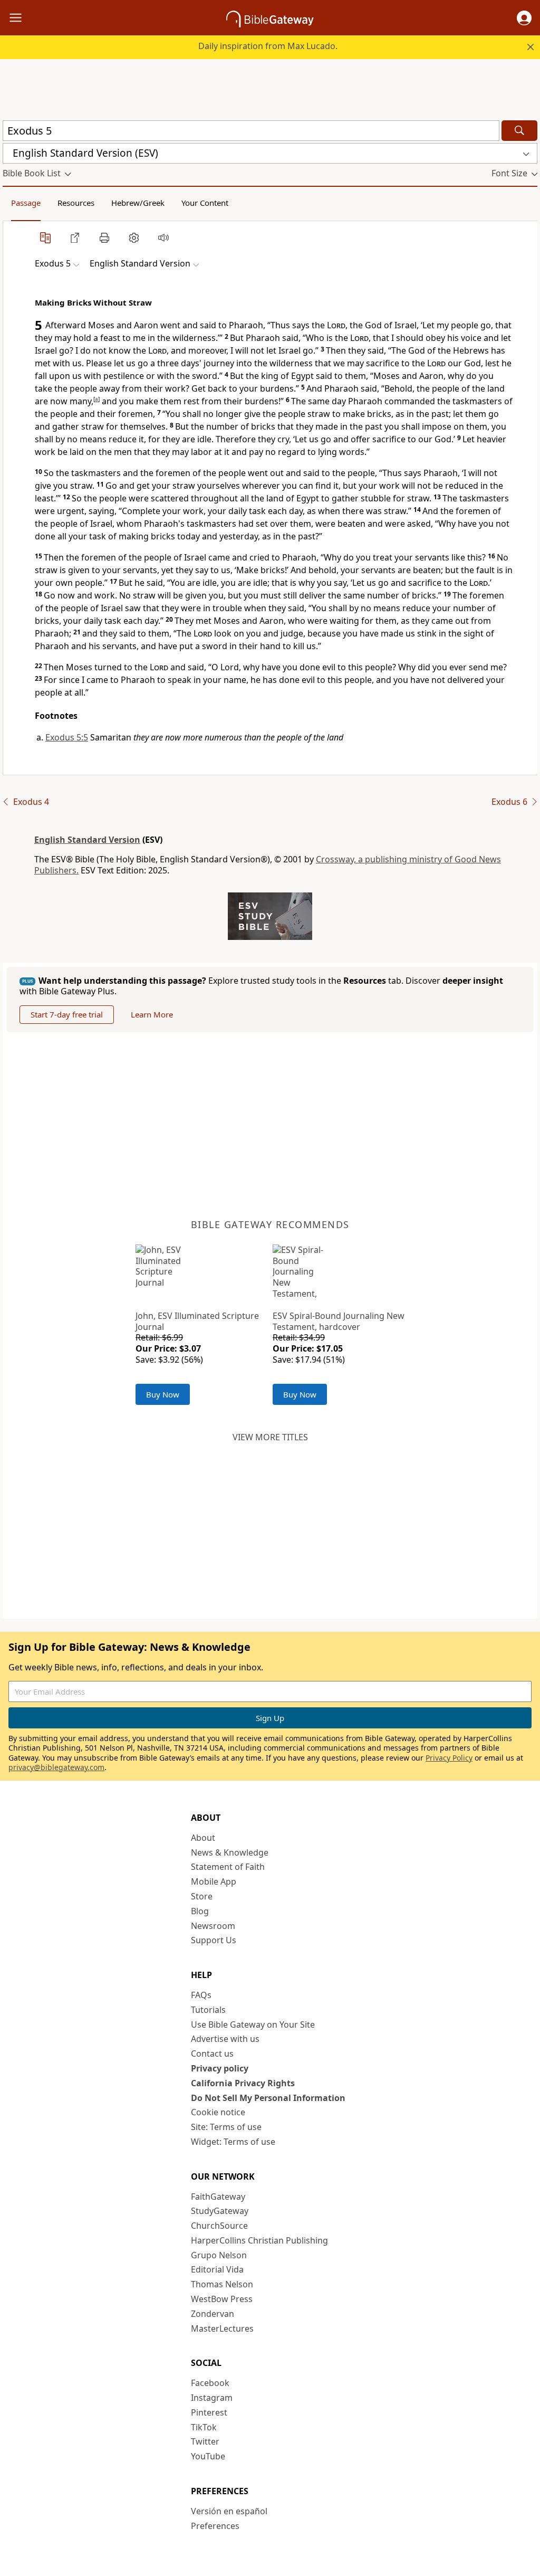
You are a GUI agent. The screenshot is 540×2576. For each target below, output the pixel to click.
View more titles (270, 1437)
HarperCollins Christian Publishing (259, 2240)
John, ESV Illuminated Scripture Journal (197, 1321)
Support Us (214, 1940)
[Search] (519, 131)
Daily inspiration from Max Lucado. (268, 46)
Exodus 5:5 (67, 737)
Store (202, 1896)
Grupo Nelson (219, 2255)
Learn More (152, 1014)
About (203, 1838)
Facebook (210, 2383)
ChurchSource (219, 2226)
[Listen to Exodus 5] (163, 237)
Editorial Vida (217, 2269)
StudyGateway (220, 2211)
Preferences (215, 2526)
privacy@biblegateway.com (56, 1767)
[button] (524, 18)
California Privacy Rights (243, 2083)
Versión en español (229, 2511)
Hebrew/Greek (138, 203)
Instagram (212, 2398)
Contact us (212, 2054)
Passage (26, 203)
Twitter (205, 2441)
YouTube (208, 2456)
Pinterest (209, 2412)
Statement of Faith (228, 1867)
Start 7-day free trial (67, 1014)
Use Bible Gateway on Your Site (253, 2024)
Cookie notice (218, 2112)
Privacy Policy (449, 1758)
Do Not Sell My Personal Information (268, 2098)
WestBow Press (222, 2299)
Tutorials (208, 2010)
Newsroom (213, 1926)
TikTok (204, 2427)
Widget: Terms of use (233, 2142)
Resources (76, 203)
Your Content (205, 203)
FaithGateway (218, 2197)
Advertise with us (225, 2039)
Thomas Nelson (222, 2284)
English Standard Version (87, 840)
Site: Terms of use (226, 2127)
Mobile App (214, 1881)
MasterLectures (222, 2328)
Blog (200, 1911)
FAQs (201, 1995)
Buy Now (163, 1394)
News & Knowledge (230, 1852)
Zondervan (213, 2314)
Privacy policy (220, 2068)
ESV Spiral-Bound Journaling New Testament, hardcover (339, 1321)
